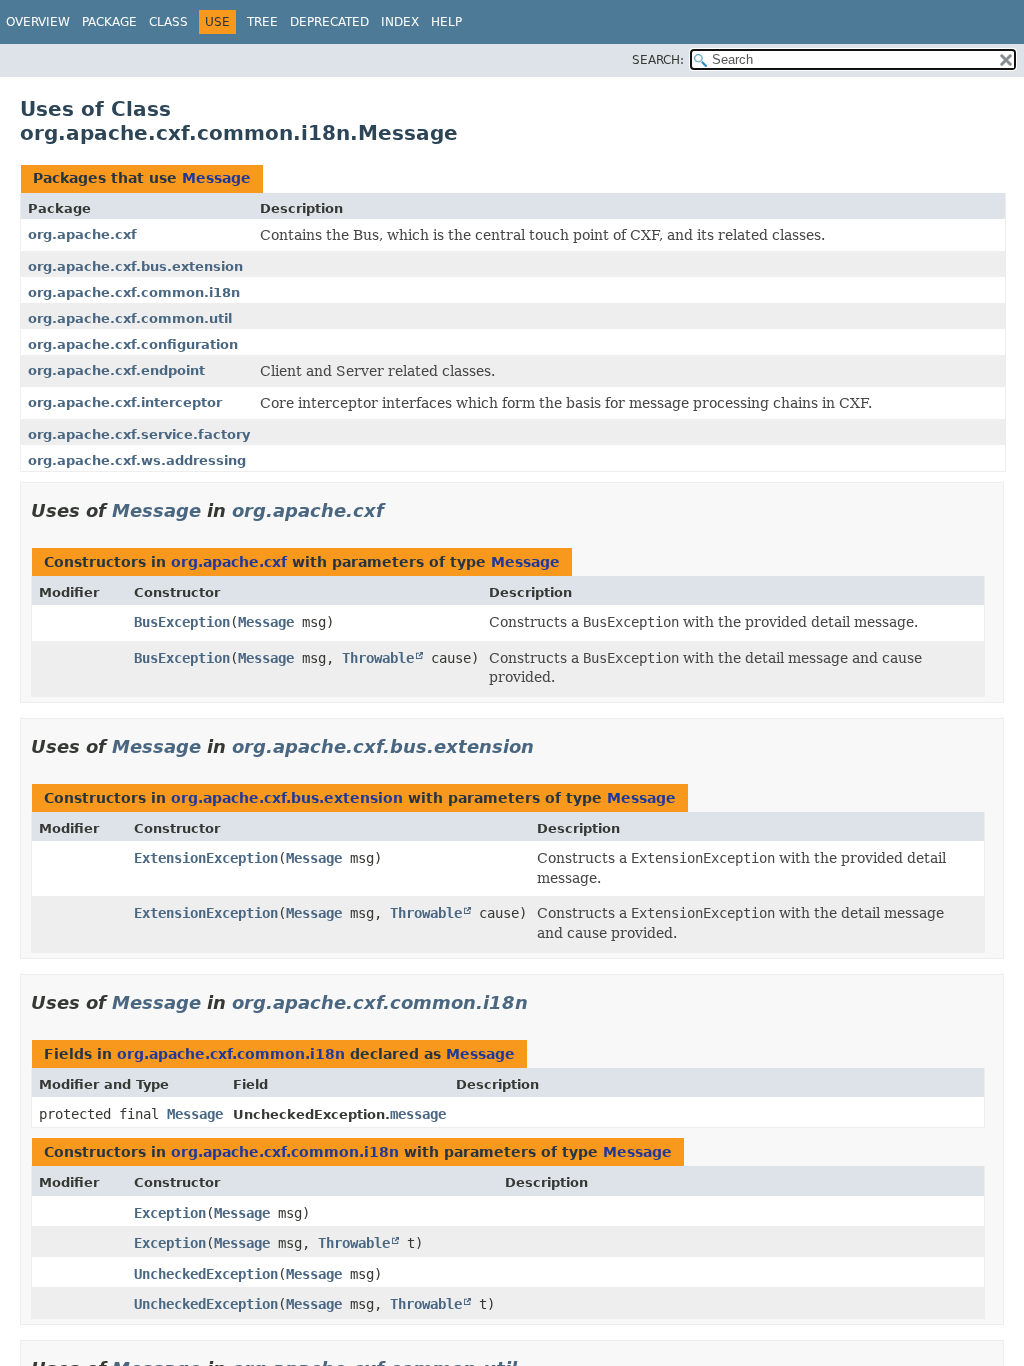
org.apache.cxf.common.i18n (134, 292)
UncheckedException (206, 1274)
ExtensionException (206, 858)
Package (109, 22)
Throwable (378, 658)
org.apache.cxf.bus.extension (135, 266)
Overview (38, 22)
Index (400, 22)
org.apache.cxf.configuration (133, 344)
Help (446, 22)
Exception (170, 1213)
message (418, 1114)
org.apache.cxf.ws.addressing (137, 460)
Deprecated (329, 22)
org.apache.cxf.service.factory (139, 434)
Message (216, 178)
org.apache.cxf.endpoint (116, 370)
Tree (262, 22)
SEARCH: (658, 60)
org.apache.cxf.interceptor (125, 402)
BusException (182, 622)
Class (168, 22)
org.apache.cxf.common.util (130, 318)
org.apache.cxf (82, 234)
